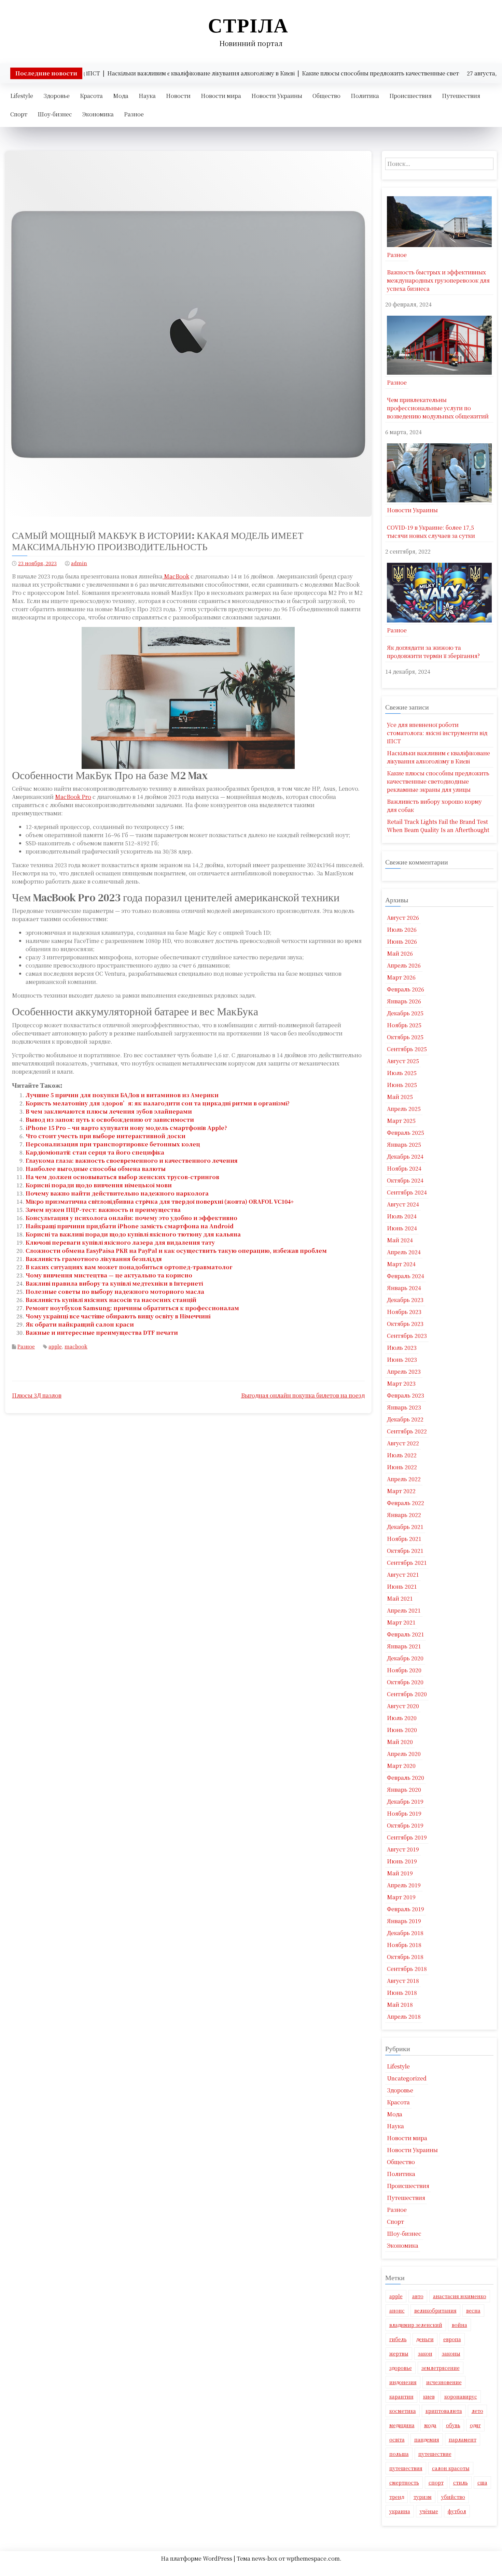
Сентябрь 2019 (407, 1837)
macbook (76, 1346)
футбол (457, 2511)
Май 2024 (400, 1240)
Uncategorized (407, 2078)
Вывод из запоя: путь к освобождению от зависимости (110, 1120)
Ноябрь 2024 (404, 1168)
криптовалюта (444, 2411)
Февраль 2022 (406, 1503)
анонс (397, 2310)
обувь (453, 2425)
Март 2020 (401, 1766)
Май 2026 (400, 953)
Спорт (19, 114)
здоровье (401, 2368)
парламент (463, 2439)
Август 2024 (403, 1204)
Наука (147, 96)
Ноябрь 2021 (404, 1539)
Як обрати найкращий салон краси (80, 1324)
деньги (425, 2339)
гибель (398, 2339)
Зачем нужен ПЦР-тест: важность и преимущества (103, 1210)
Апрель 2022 (404, 1479)
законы (451, 2353)
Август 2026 (403, 918)
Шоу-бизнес (55, 114)
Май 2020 (400, 1742)
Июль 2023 (402, 1348)
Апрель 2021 (404, 1610)
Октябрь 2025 (405, 1037)
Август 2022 (403, 1443)
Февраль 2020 (406, 1778)
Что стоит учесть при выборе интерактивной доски (106, 1136)
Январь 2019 (404, 1921)
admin (79, 563)
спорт (436, 2482)
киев (429, 2396)
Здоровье (57, 96)
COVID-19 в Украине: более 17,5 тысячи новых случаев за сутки (431, 532)
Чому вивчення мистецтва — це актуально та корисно (109, 1275)
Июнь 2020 (402, 1730)
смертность (404, 2482)
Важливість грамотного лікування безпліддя (94, 1259)
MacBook (176, 576)
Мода (121, 96)
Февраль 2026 (406, 989)
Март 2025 (401, 1121)
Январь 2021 (404, 1646)
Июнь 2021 (402, 1586)
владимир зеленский (416, 2325)
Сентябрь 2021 (407, 1563)
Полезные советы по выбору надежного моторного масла (115, 1292)
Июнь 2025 (402, 1085)
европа (452, 2339)
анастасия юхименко (460, 2296)
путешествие (435, 2454)
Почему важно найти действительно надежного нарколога (117, 1193)
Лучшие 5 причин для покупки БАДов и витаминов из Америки (122, 1095)
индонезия (403, 2382)
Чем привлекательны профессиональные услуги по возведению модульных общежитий (438, 408)
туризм (423, 2497)
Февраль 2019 (406, 1909)
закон (425, 2353)
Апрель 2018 (404, 2016)
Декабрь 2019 (405, 1801)
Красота (91, 96)
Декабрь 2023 (405, 1300)
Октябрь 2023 (405, 1324)
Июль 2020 (402, 1718)
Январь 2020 (404, 1790)
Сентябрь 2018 (407, 1969)
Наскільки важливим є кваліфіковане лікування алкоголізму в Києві (438, 757)
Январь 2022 (404, 1515)
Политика (365, 96)
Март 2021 (401, 1622)
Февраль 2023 (406, 1395)
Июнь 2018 (402, 1993)
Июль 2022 (402, 1455)
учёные (429, 2511)
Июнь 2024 (402, 1228)
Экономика (98, 114)
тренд (397, 2497)
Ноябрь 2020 (404, 1670)
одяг (475, 2425)
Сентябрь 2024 (407, 1192)
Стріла (248, 25)
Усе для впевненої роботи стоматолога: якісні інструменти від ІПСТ (437, 733)
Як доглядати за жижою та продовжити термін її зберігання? (433, 652)
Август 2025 (403, 1061)
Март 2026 (401, 977)
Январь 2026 (404, 1001)
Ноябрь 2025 (404, 1025)
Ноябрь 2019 (404, 1813)
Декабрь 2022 (405, 1419)
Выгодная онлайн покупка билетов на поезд (303, 1395)
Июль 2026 (402, 929)
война (459, 2325)
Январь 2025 (404, 1144)
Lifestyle (22, 96)
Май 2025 (400, 1097)
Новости (178, 96)
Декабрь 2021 (405, 1527)
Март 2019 (401, 1897)
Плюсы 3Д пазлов (37, 1395)
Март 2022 (401, 1491)
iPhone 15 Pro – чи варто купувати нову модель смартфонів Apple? (126, 1128)
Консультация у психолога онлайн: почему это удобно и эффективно (131, 1218)
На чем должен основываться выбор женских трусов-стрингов (122, 1177)
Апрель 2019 (404, 1885)
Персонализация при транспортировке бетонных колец (113, 1144)
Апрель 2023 (404, 1371)
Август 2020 (403, 1706)
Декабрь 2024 (405, 1156)
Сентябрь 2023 (407, 1336)
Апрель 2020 (404, 1754)
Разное (134, 114)
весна (473, 2310)
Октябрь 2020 (405, 1682)
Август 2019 (403, 1849)
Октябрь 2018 (405, 1957)
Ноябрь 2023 (404, 1312)
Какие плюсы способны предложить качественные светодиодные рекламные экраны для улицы (438, 781)
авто (418, 2296)
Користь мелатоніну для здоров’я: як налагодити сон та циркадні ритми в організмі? (158, 1103)
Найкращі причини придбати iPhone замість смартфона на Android (130, 1226)
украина (400, 2511)
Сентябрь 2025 (407, 1049)
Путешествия (461, 96)
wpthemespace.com (313, 2558)
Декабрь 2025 (405, 1013)
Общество (326, 96)
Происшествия (410, 96)
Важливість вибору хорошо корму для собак (434, 806)
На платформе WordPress (197, 2558)
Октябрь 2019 (405, 1825)
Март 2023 (401, 1383)
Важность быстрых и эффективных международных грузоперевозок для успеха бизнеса (438, 280)
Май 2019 (400, 1873)
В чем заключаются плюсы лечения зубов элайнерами (109, 1111)
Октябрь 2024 (405, 1180)
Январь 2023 (404, 1407)
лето (477, 2411)
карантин (401, 2396)
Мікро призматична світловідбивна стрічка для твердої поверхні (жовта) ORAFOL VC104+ (160, 1201)
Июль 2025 (402, 1073)
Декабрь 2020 (405, 1658)
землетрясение (441, 2368)
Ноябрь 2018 (404, 1945)
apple (55, 1346)
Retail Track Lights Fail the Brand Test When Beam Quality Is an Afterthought (438, 826)
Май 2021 (400, 1598)
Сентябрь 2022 (407, 1431)
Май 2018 (400, 2005)
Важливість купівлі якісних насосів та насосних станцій (111, 1300)
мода (430, 2425)
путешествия (406, 2468)
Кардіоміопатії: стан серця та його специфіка (95, 1152)
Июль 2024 (402, 1216)
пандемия (427, 2439)
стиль (461, 2482)
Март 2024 (401, 1264)
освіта (397, 2439)
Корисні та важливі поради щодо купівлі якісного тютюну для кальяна (133, 1234)
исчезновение (444, 2382)
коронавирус (461, 2396)
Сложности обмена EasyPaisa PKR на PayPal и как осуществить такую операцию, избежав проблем (176, 1251)
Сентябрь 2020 (407, 1694)
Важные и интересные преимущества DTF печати (102, 1333)
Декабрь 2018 (405, 1933)
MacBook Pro (73, 797)
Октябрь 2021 (405, 1551)
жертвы (399, 2353)
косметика (403, 2411)
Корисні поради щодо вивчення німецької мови (99, 1185)
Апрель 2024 (404, 1252)
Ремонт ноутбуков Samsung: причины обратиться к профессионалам (132, 1308)
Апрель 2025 (404, 1109)
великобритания (435, 2310)
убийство (453, 2497)
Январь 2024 (404, 1288)
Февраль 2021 (406, 1634)
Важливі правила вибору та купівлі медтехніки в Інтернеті (114, 1283)
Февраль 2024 (406, 1276)
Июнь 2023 (402, 1359)
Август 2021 (403, 1575)
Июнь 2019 (402, 1861)
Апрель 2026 (404, 965)
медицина (402, 2425)
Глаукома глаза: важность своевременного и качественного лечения (132, 1161)
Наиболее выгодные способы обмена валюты (96, 1169)
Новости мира (221, 96)
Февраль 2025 (406, 1133)
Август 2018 (403, 1981)
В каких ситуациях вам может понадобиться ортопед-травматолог (129, 1267)
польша (399, 2454)
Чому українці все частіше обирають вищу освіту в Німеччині (118, 1316)
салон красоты (451, 2468)
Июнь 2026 (402, 941)
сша (482, 2482)
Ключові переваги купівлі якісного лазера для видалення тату (120, 1242)
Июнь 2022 (402, 1467)
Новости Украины (277, 96)
